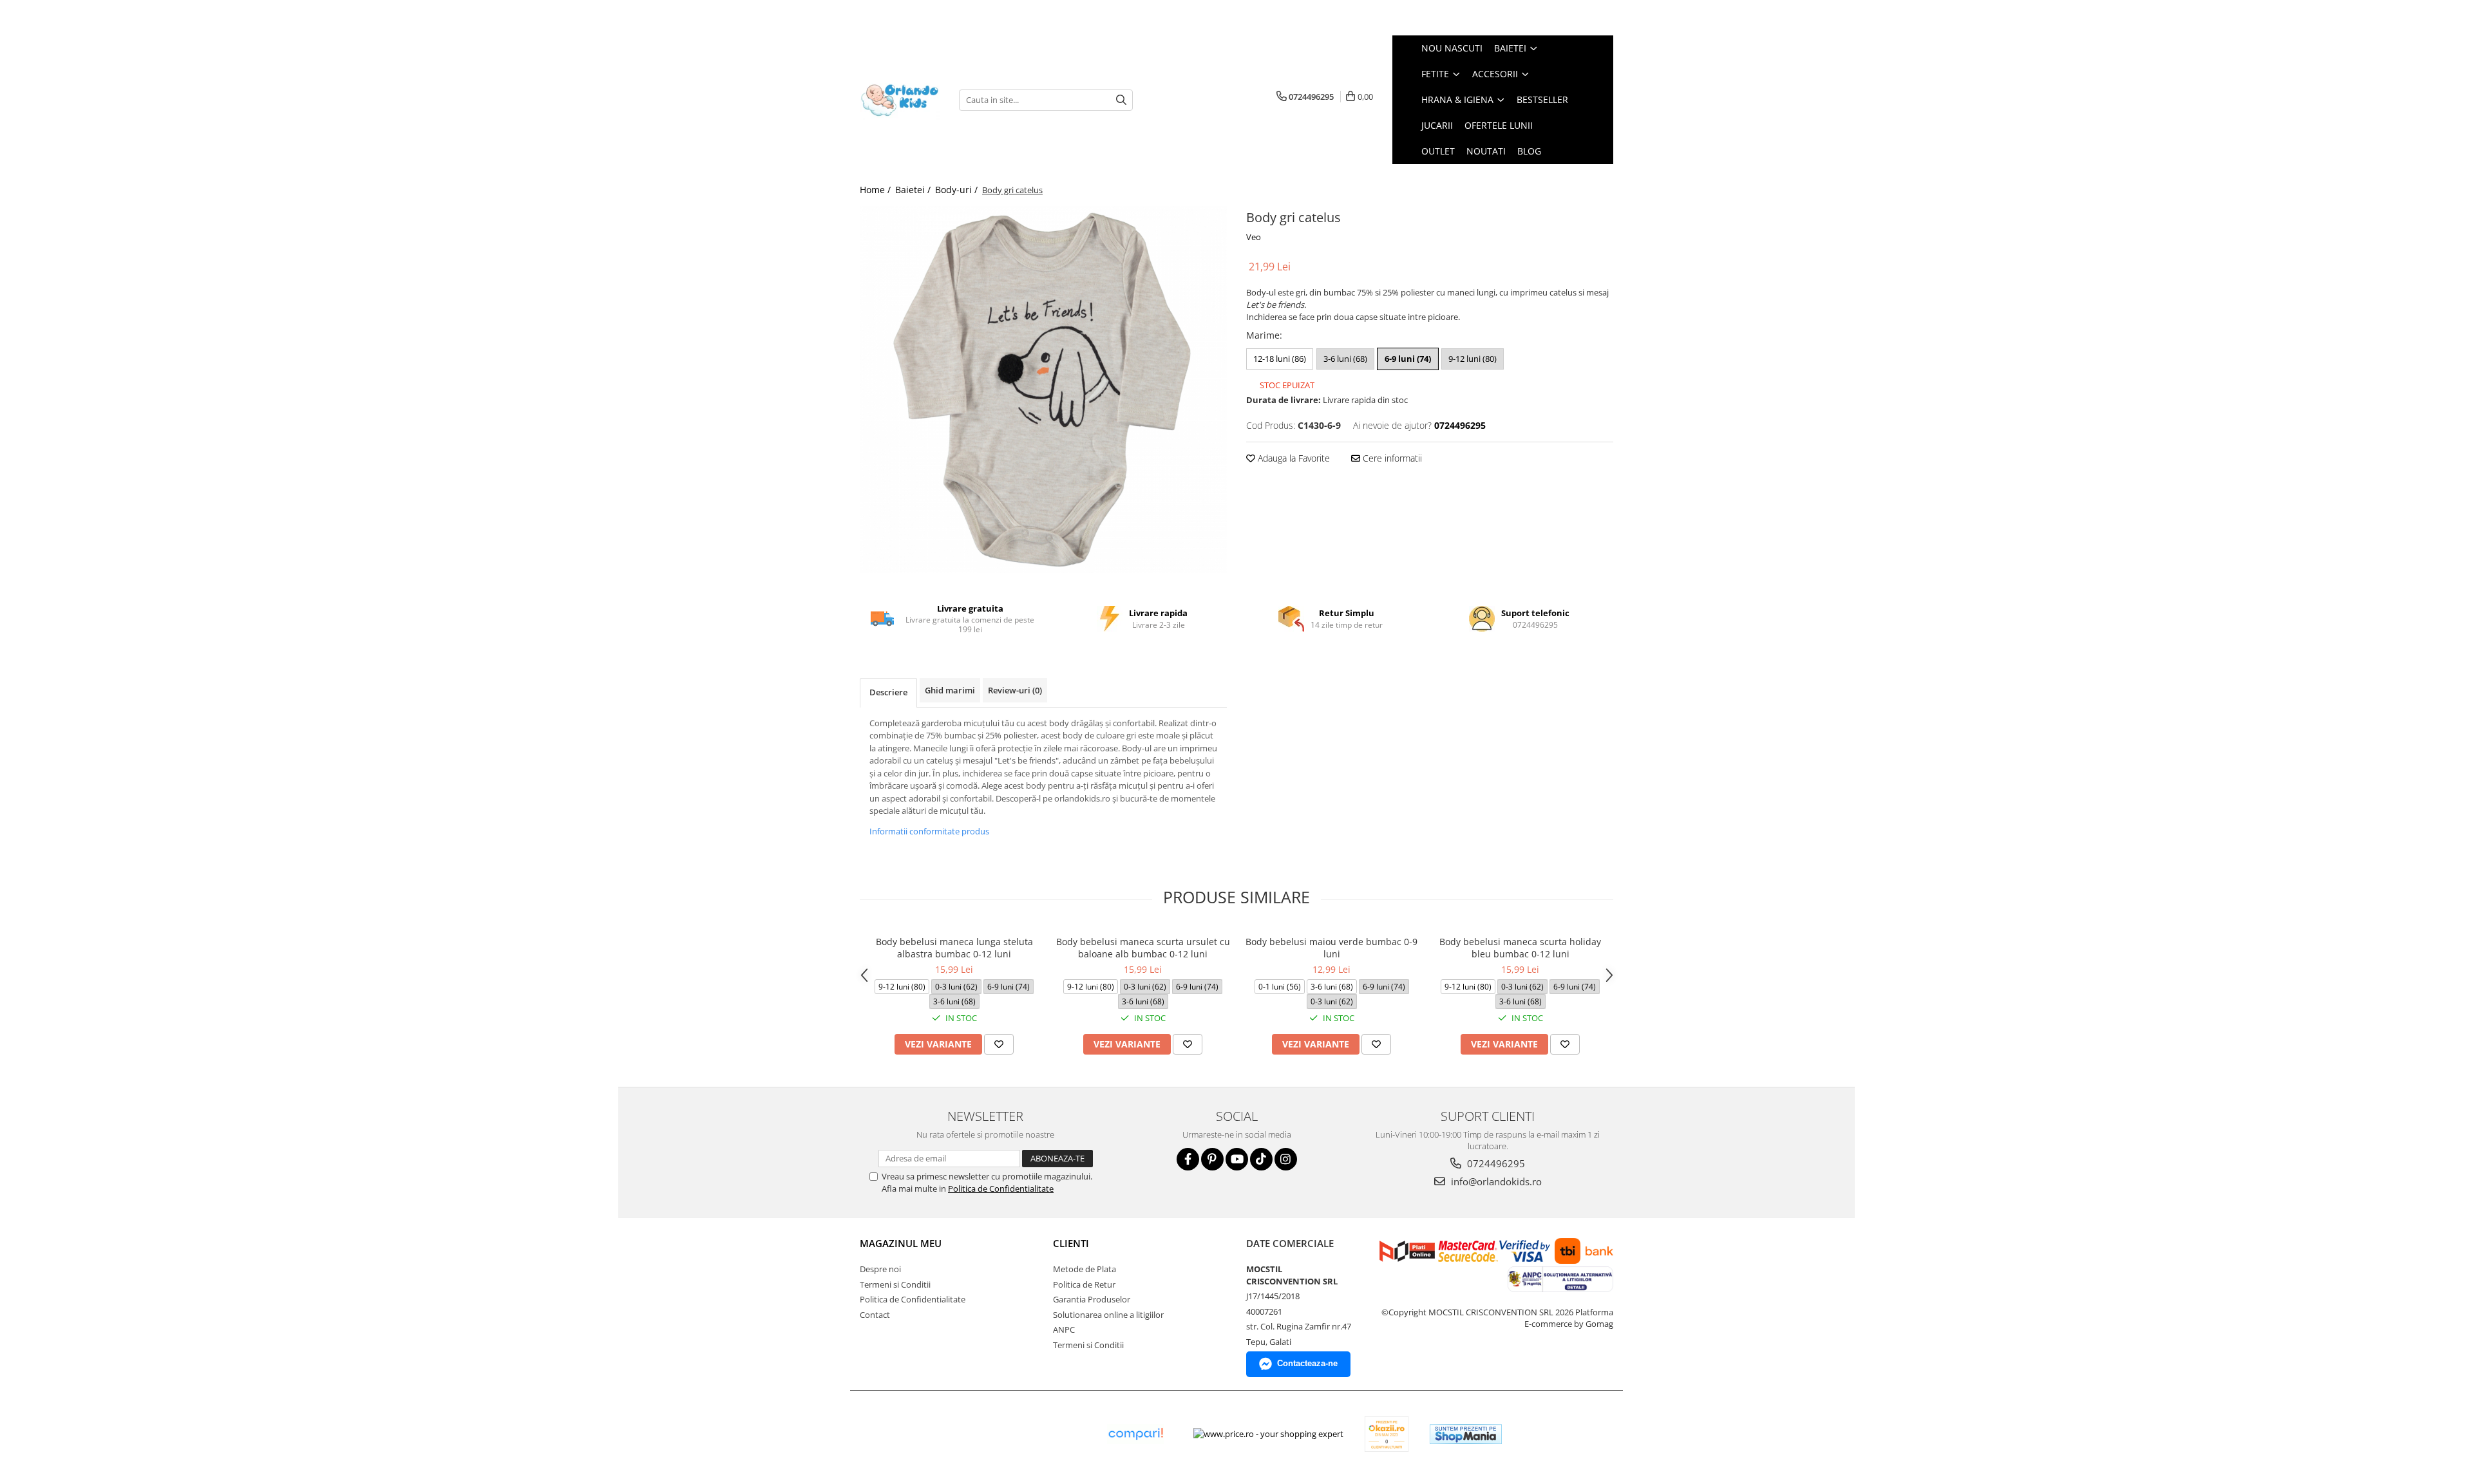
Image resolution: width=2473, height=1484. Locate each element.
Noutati (1486, 151)
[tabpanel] (1043, 390)
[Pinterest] (1212, 1159)
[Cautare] (1121, 100)
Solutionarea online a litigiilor (1108, 1315)
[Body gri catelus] (1043, 390)
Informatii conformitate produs (929, 831)
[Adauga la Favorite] (999, 1044)
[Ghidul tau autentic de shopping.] (1135, 1434)
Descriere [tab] (888, 692)
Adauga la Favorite (1293, 458)
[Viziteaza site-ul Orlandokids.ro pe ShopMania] (1466, 1434)
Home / (876, 190)
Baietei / (914, 190)
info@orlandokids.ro (1495, 1181)
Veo (1254, 237)
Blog (1529, 151)
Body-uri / (958, 190)
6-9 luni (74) (1408, 359)
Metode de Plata (1085, 1269)
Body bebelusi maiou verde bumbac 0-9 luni (1331, 948)
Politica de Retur (1084, 1284)
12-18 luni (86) (1280, 359)
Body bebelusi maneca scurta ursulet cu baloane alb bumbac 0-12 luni (1143, 948)
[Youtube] (1237, 1159)
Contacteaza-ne (1307, 1363)
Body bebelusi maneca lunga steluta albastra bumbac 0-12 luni (954, 948)
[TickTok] (1261, 1159)
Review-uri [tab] (1015, 690)
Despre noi (880, 1269)
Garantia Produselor (1092, 1299)
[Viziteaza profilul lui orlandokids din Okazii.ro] (1387, 1434)
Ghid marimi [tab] (950, 690)
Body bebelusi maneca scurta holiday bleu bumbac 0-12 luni (1520, 948)
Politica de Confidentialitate (1001, 1188)
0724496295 (1495, 1163)
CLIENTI (1071, 1243)
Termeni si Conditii (895, 1284)
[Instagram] (1286, 1159)
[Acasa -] (900, 100)
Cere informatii (1391, 458)
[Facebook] (1188, 1159)
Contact (875, 1315)
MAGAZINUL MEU (901, 1243)
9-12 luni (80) (1473, 359)
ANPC (1064, 1329)
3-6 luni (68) (1345, 359)
